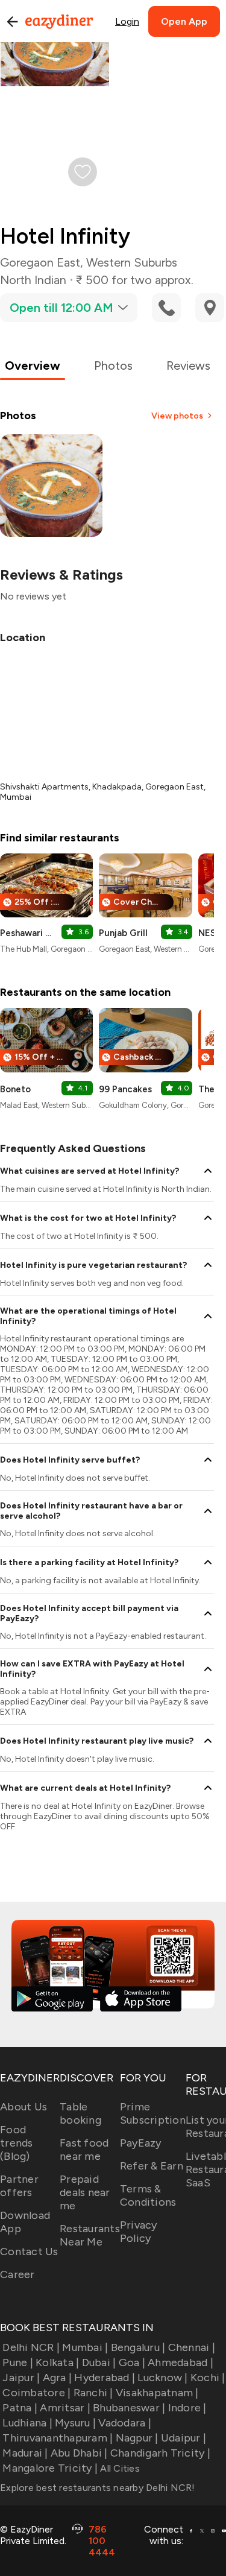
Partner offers (19, 2186)
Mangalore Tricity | (50, 2468)
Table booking (80, 2113)
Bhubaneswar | (129, 2408)
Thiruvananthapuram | (58, 2438)
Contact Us (29, 2252)
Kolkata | (57, 2362)
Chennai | (192, 2347)
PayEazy (141, 2143)
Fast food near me (84, 2150)
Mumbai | (85, 2347)
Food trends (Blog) (17, 2143)
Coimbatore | (36, 2393)
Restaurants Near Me (90, 2235)
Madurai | (25, 2453)
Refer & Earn (152, 2166)
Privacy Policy (139, 2232)
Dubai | (99, 2362)
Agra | (57, 2378)
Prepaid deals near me (85, 2192)
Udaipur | (184, 2438)
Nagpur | (137, 2438)
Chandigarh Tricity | (160, 2453)
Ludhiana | (27, 2423)
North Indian (33, 280)
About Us (24, 2107)
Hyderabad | (105, 2378)
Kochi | (208, 2378)
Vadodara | (125, 2423)
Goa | (132, 2362)
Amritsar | (65, 2408)
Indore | (187, 2408)
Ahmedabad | (180, 2362)
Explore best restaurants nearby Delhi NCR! (98, 2488)
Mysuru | (75, 2423)
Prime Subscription (153, 2113)
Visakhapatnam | (157, 2393)
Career (17, 2274)
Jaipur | (21, 2378)
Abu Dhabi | (79, 2453)
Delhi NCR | (31, 2347)
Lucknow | (162, 2378)
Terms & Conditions (148, 2195)
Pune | (18, 2362)
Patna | (20, 2408)
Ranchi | (93, 2393)
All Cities (119, 2468)
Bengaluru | (138, 2347)
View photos (177, 416)
